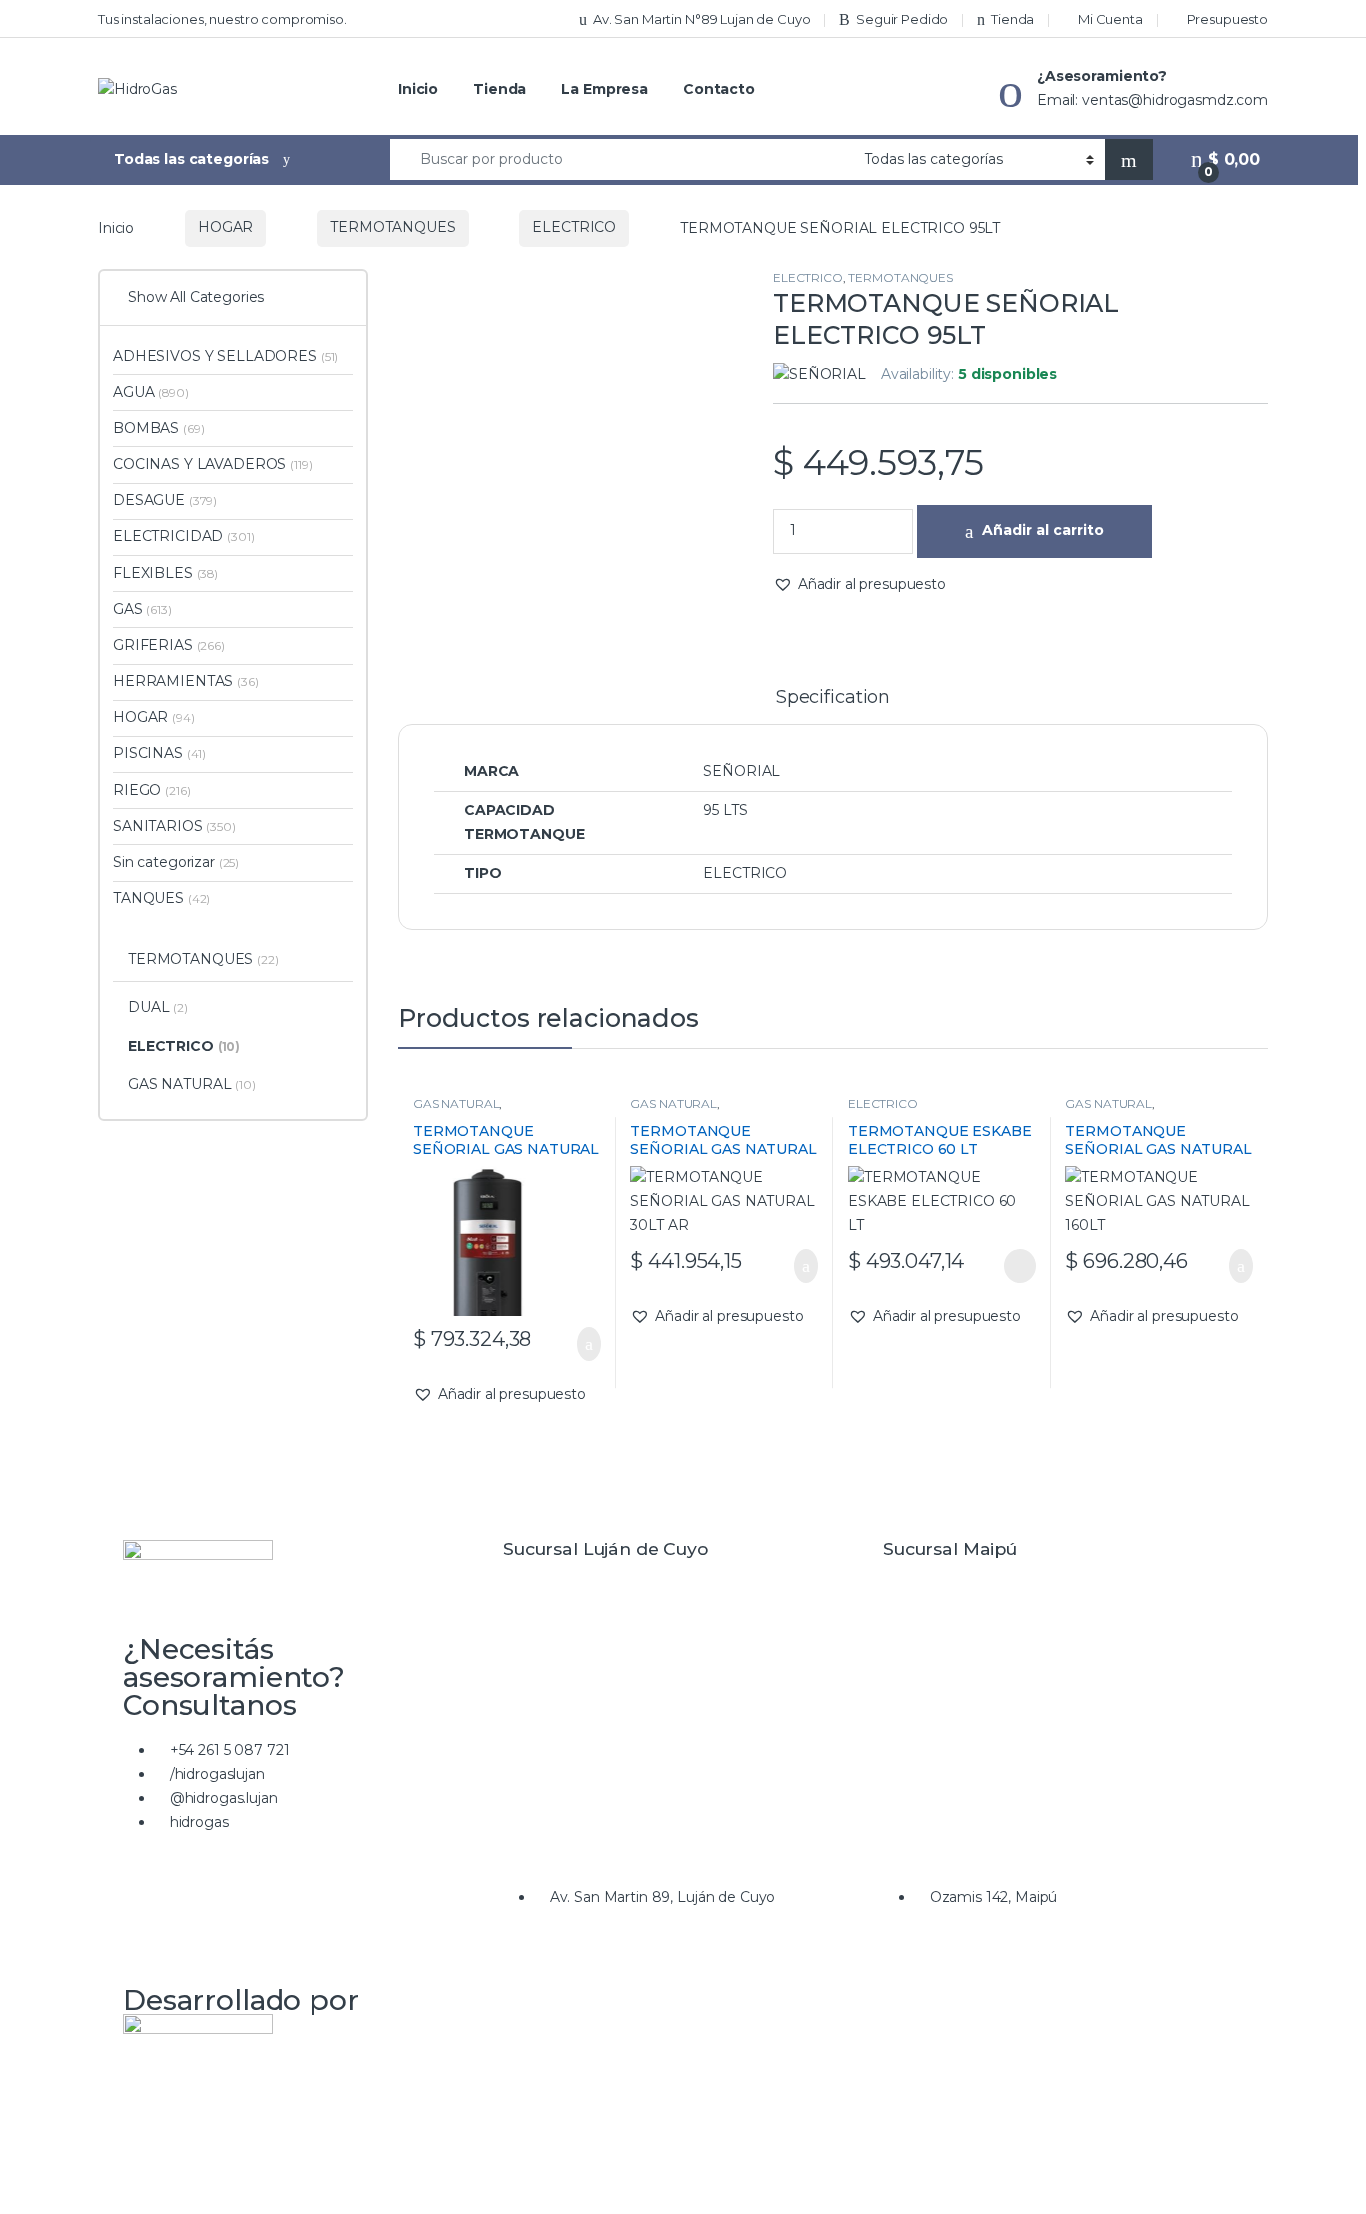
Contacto (719, 89)
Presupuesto (1227, 19)
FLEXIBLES (165, 573)
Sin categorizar (176, 862)
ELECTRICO (574, 227)
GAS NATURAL (456, 1103)
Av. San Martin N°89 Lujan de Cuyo (701, 19)
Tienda (1012, 19)
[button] (859, 585)
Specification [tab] (833, 698)
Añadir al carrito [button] (578, 1344)
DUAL (158, 1007)
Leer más (1020, 1266)
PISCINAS (159, 753)
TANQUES (161, 898)
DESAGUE (165, 500)
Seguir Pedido (902, 19)
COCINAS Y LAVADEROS (213, 464)
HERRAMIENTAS (186, 681)
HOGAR (225, 227)
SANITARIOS (174, 826)
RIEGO (151, 790)
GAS (142, 609)
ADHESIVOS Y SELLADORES (225, 356)
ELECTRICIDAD (184, 536)
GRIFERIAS (169, 645)
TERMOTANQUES (392, 227)
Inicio (418, 89)
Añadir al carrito (1043, 530)
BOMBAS (158, 428)
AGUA (151, 392)
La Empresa (604, 89)
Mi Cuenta (1110, 19)
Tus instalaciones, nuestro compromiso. (222, 19)
